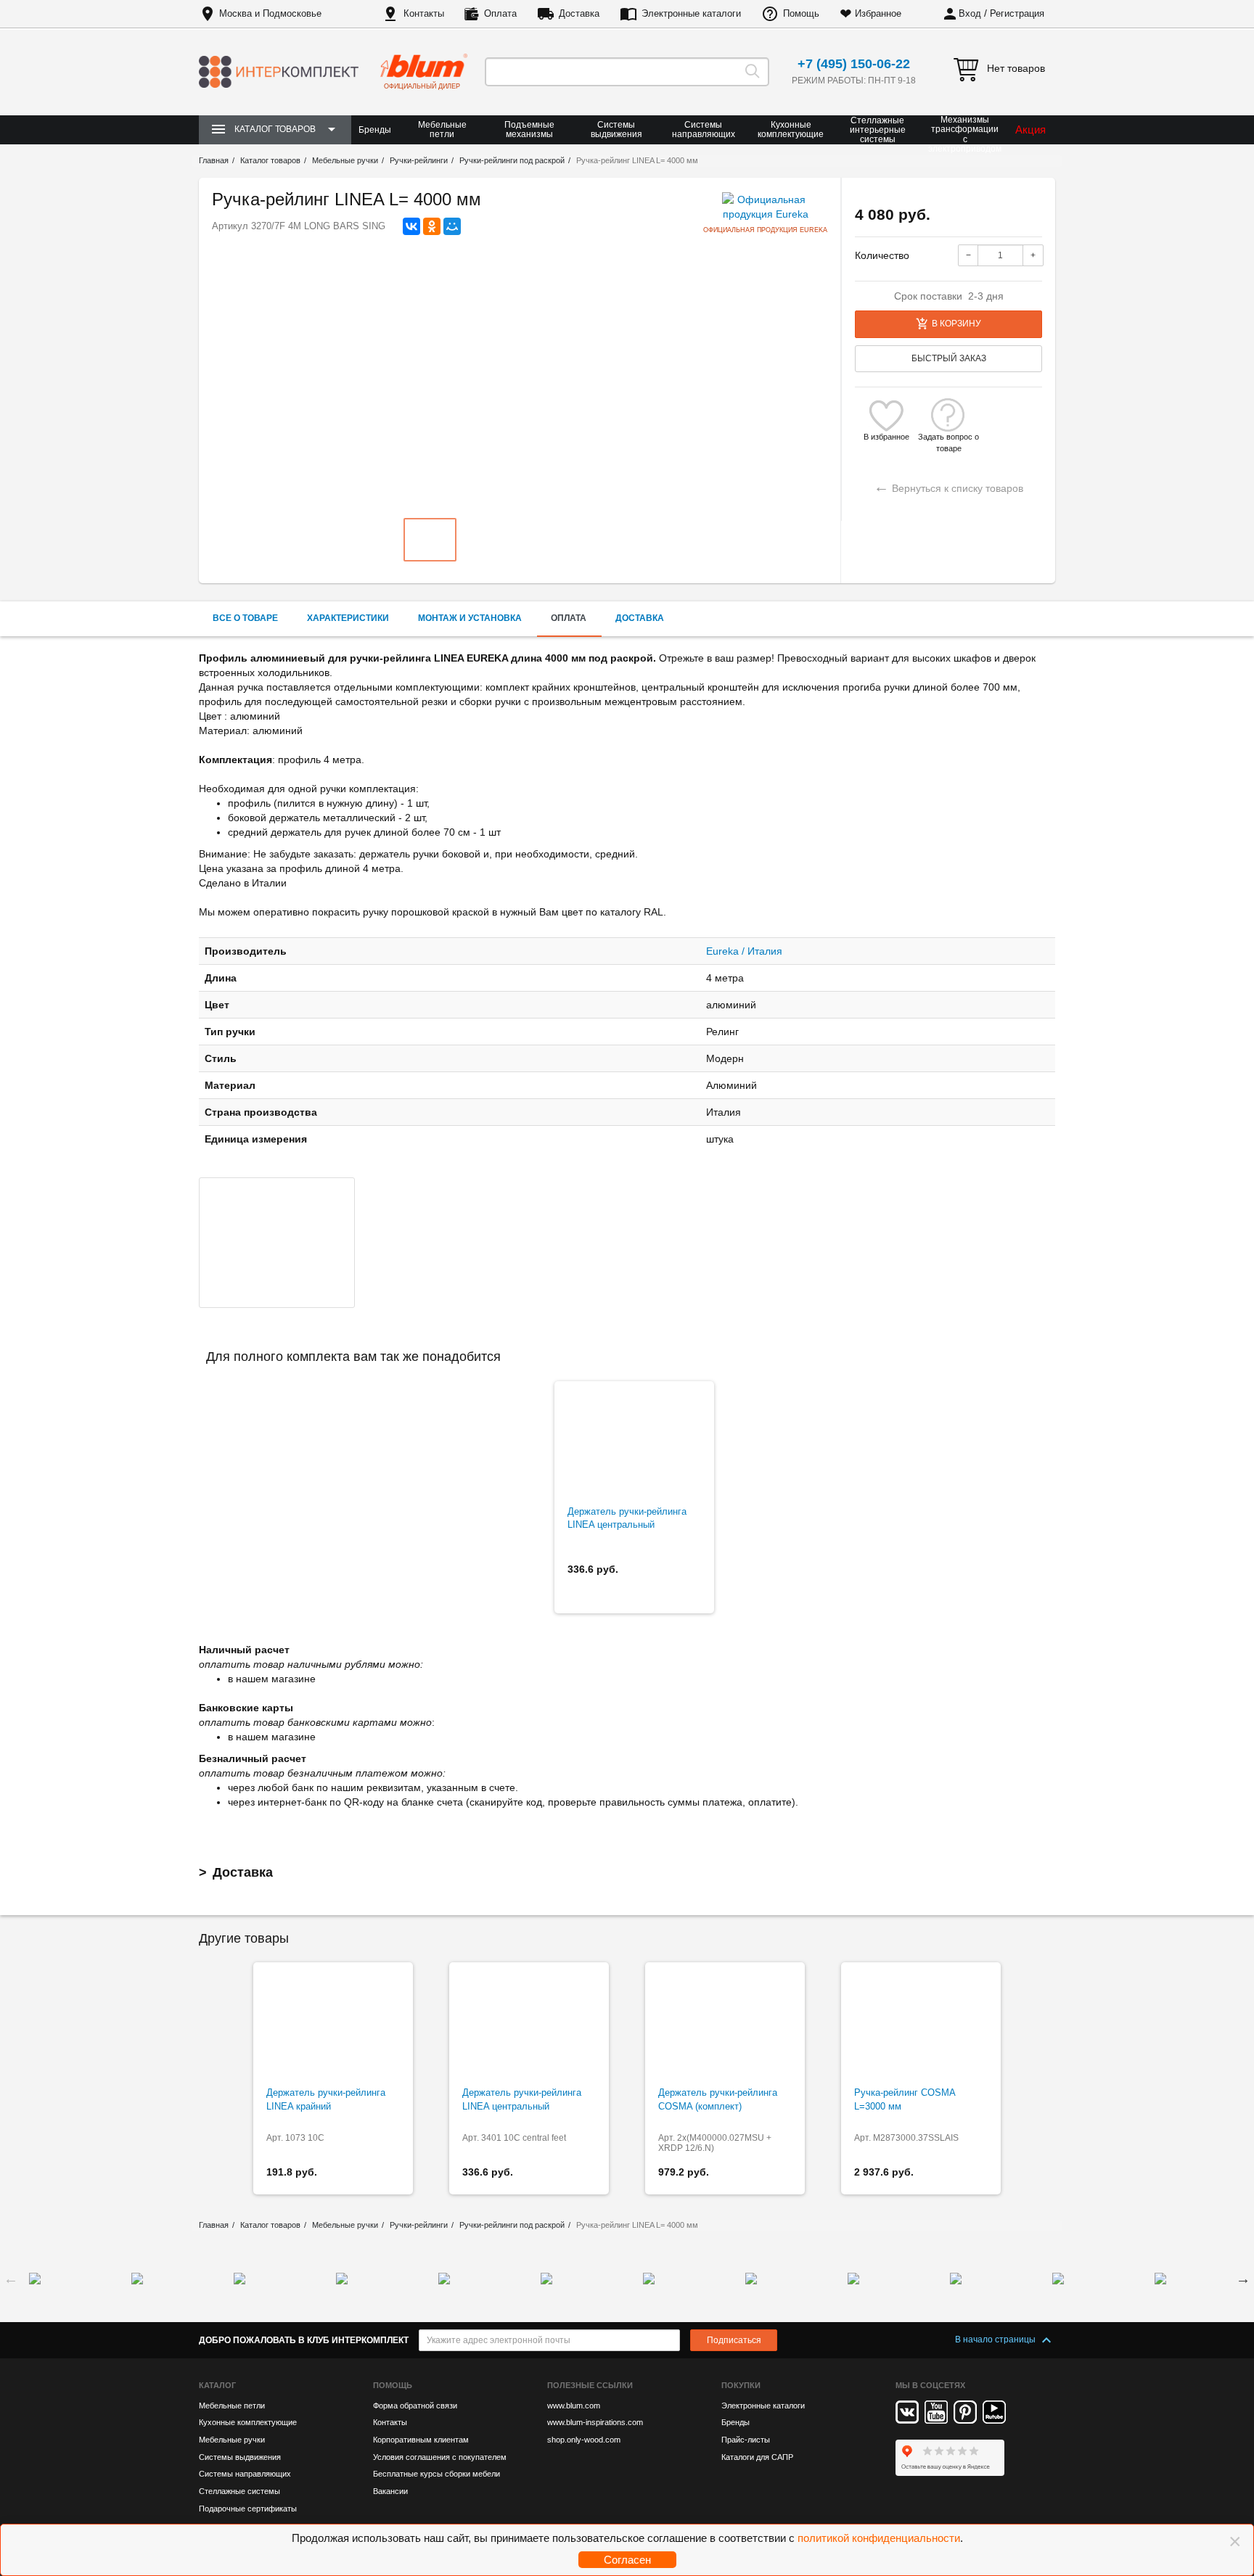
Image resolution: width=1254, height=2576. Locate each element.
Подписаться (734, 2340)
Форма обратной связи (415, 2406)
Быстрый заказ (949, 358)
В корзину (956, 324)
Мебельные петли (442, 129)
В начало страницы (996, 2340)
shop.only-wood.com (584, 2440)
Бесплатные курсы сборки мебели (437, 2474)
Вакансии (390, 2491)
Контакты (424, 13)
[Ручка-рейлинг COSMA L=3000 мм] (921, 2025)
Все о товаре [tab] (245, 618)
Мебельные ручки (232, 2440)
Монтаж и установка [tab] (470, 618)
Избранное (878, 13)
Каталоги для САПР (757, 2457)
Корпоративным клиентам (421, 2440)
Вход (970, 13)
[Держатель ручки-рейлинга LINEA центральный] (634, 1444)
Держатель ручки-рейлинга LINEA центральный (627, 1518)
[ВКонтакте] (411, 226)
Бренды (375, 130)
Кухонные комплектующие (791, 129)
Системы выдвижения (616, 129)
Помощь (801, 13)
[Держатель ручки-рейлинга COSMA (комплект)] (725, 2025)
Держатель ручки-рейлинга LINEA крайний (326, 2099)
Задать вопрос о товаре (948, 437)
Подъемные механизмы (529, 129)
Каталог (217, 2385)
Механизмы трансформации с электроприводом (965, 135)
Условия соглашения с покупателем (440, 2457)
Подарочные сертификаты (248, 2509)
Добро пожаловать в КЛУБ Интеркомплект (304, 2340)
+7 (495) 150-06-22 (854, 64)
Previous (11, 2279)
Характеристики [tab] (348, 618)
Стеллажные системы (239, 2491)
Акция (1030, 129)
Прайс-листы (746, 2440)
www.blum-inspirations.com (595, 2422)
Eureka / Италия (744, 951)
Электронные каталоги (691, 13)
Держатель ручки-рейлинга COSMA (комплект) (718, 2099)
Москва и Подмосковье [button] (270, 13)
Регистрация (1017, 13)
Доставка (579, 13)
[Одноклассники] (432, 226)
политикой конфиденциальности (879, 2538)
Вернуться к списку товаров (948, 486)
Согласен (627, 2560)
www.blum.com (574, 2406)
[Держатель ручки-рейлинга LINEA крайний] (333, 2025)
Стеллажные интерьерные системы (878, 130)
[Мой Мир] (452, 226)
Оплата (500, 13)
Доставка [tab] (640, 618)
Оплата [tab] (569, 618)
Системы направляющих (704, 129)
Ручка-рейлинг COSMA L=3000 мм (905, 2099)
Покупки (741, 2385)
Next (1243, 2279)
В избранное (886, 437)
